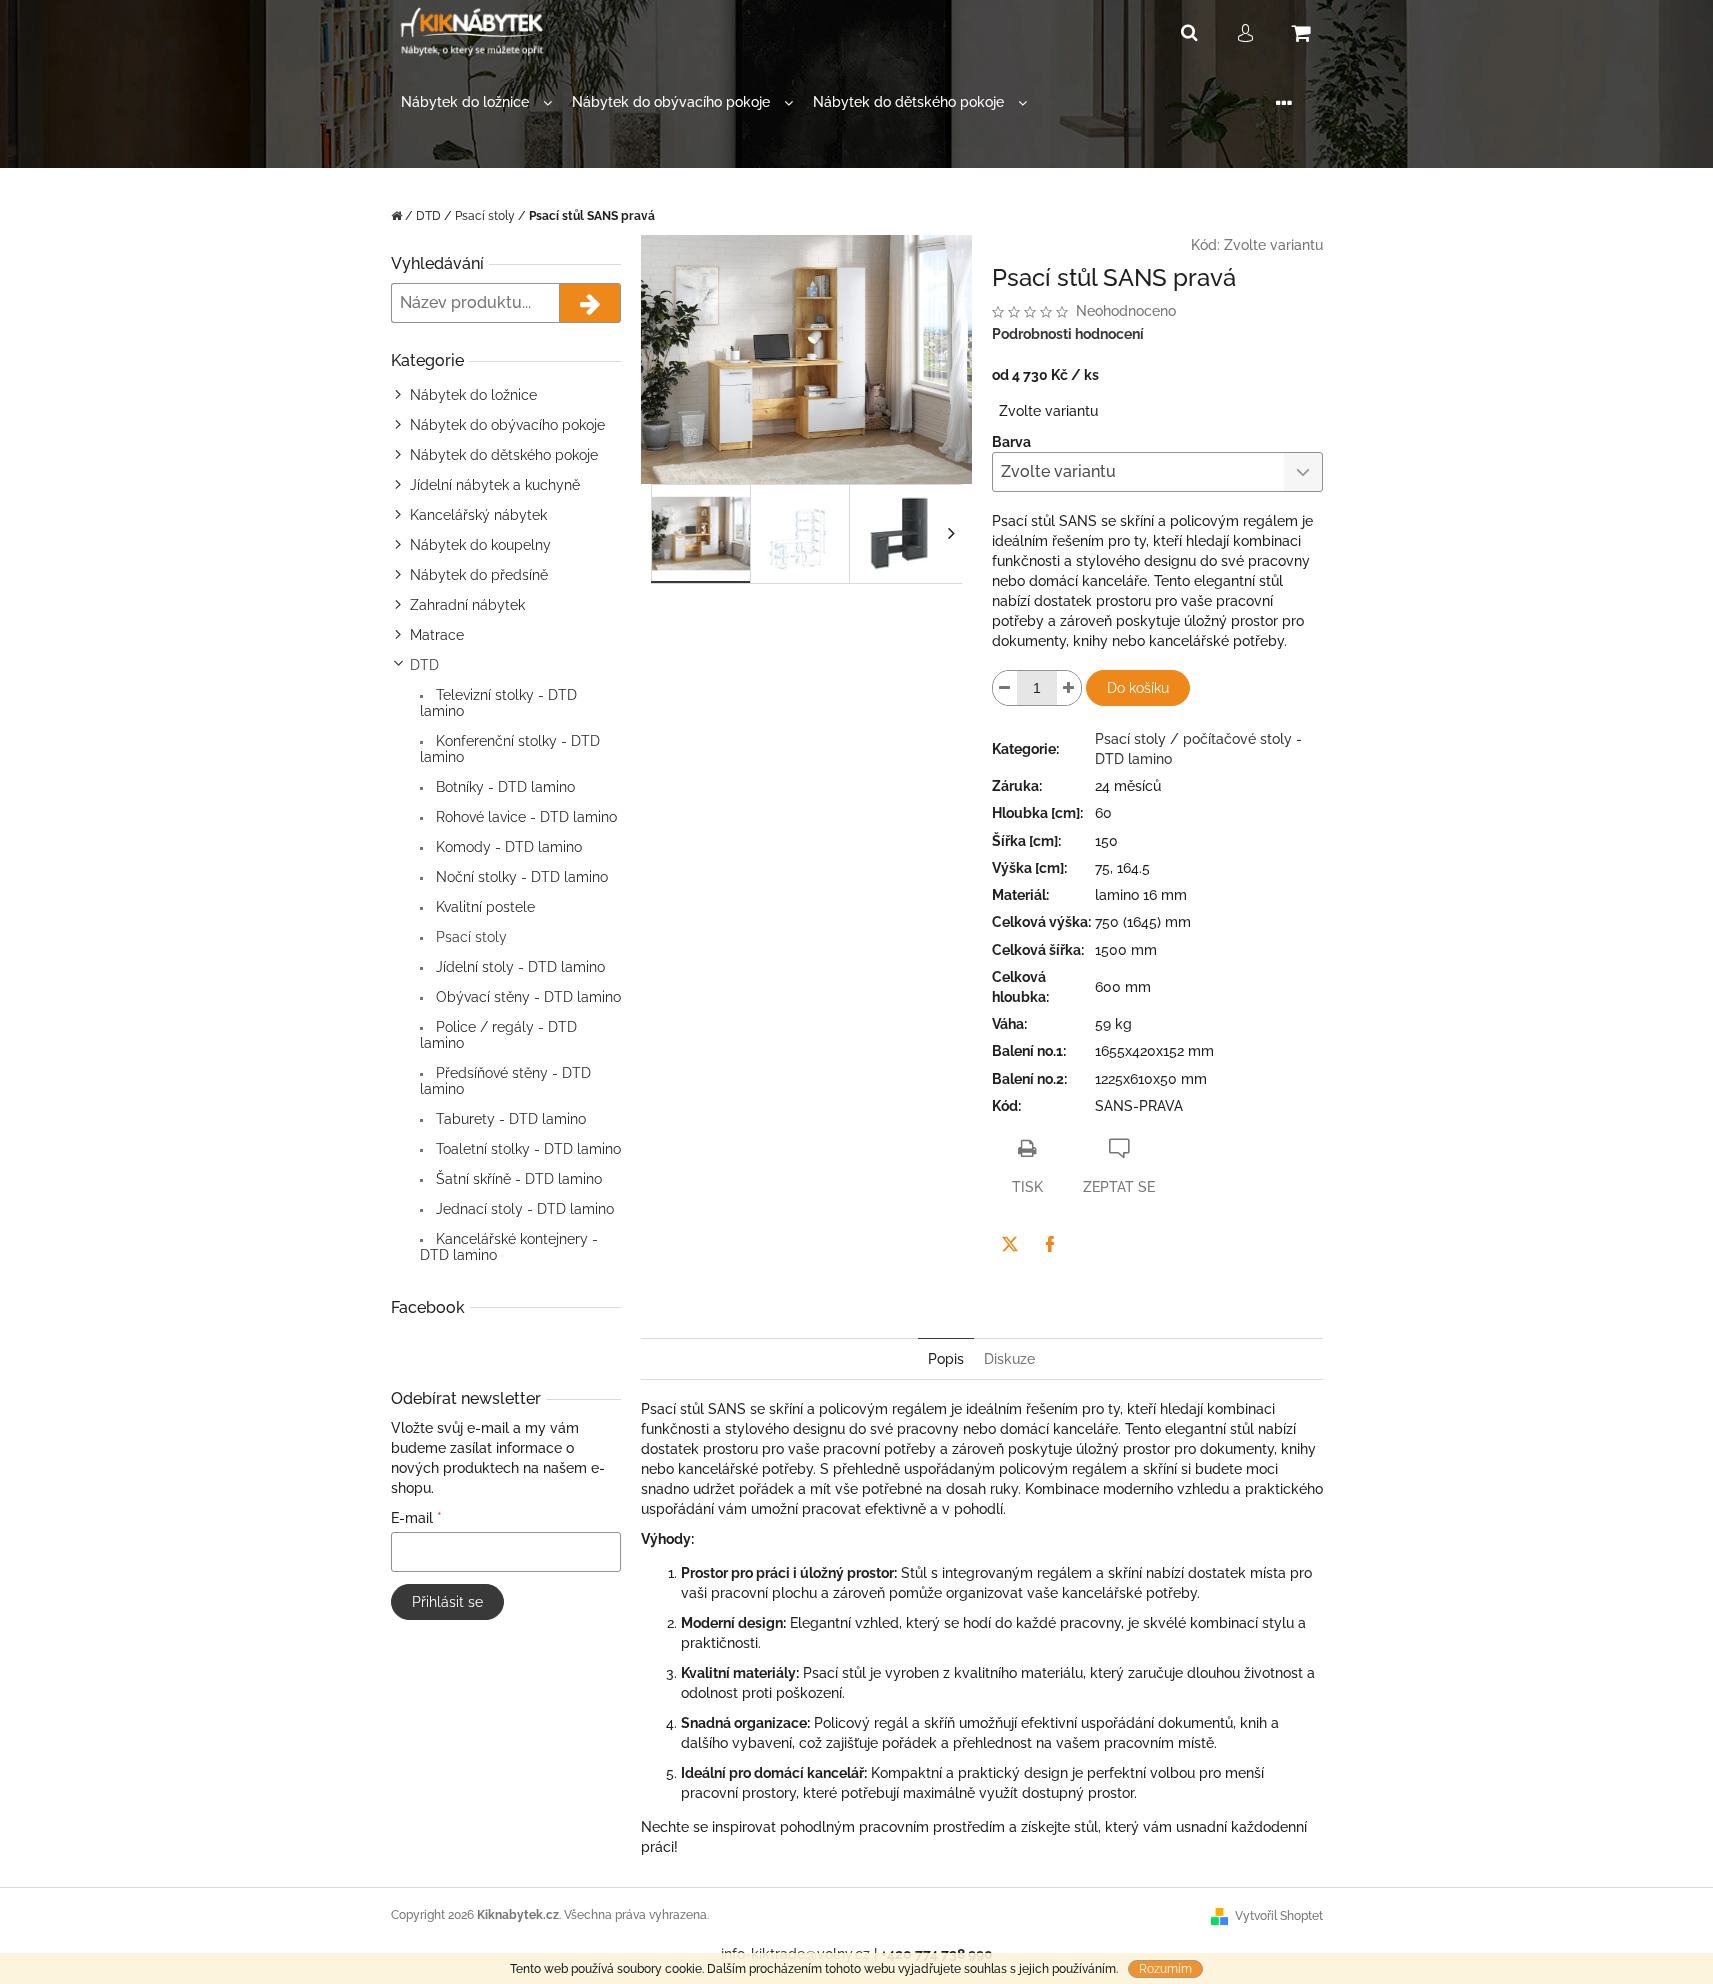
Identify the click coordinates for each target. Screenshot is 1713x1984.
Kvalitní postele (483, 907)
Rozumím (1165, 1969)
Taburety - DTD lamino (509, 1119)
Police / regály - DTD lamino (498, 1035)
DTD (424, 665)
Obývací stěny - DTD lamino (526, 997)
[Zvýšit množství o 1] (1069, 688)
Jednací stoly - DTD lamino (523, 1209)
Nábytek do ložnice (473, 395)
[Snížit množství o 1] (1005, 688)
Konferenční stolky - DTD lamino (510, 749)
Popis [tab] (946, 1359)
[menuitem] (476, 102)
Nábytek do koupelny (480, 545)
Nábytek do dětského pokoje (504, 455)
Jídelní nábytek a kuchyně (495, 485)
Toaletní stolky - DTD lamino (526, 1149)
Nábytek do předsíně (479, 575)
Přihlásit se (447, 1602)
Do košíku (1138, 688)
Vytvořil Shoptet (1279, 1916)
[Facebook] (1050, 1244)
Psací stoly (469, 937)
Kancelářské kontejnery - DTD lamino (509, 1247)
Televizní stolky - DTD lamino (498, 703)
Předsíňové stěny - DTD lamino (505, 1081)
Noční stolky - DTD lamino (520, 877)
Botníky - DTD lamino (503, 787)
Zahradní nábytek (467, 605)
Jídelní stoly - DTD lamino (518, 967)
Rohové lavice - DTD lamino (524, 817)
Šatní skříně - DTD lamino (517, 1179)
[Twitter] (1010, 1244)
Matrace (437, 635)
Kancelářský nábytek (478, 515)
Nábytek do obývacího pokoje (507, 425)
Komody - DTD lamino (507, 847)
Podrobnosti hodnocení (1068, 334)
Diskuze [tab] (1009, 1359)
